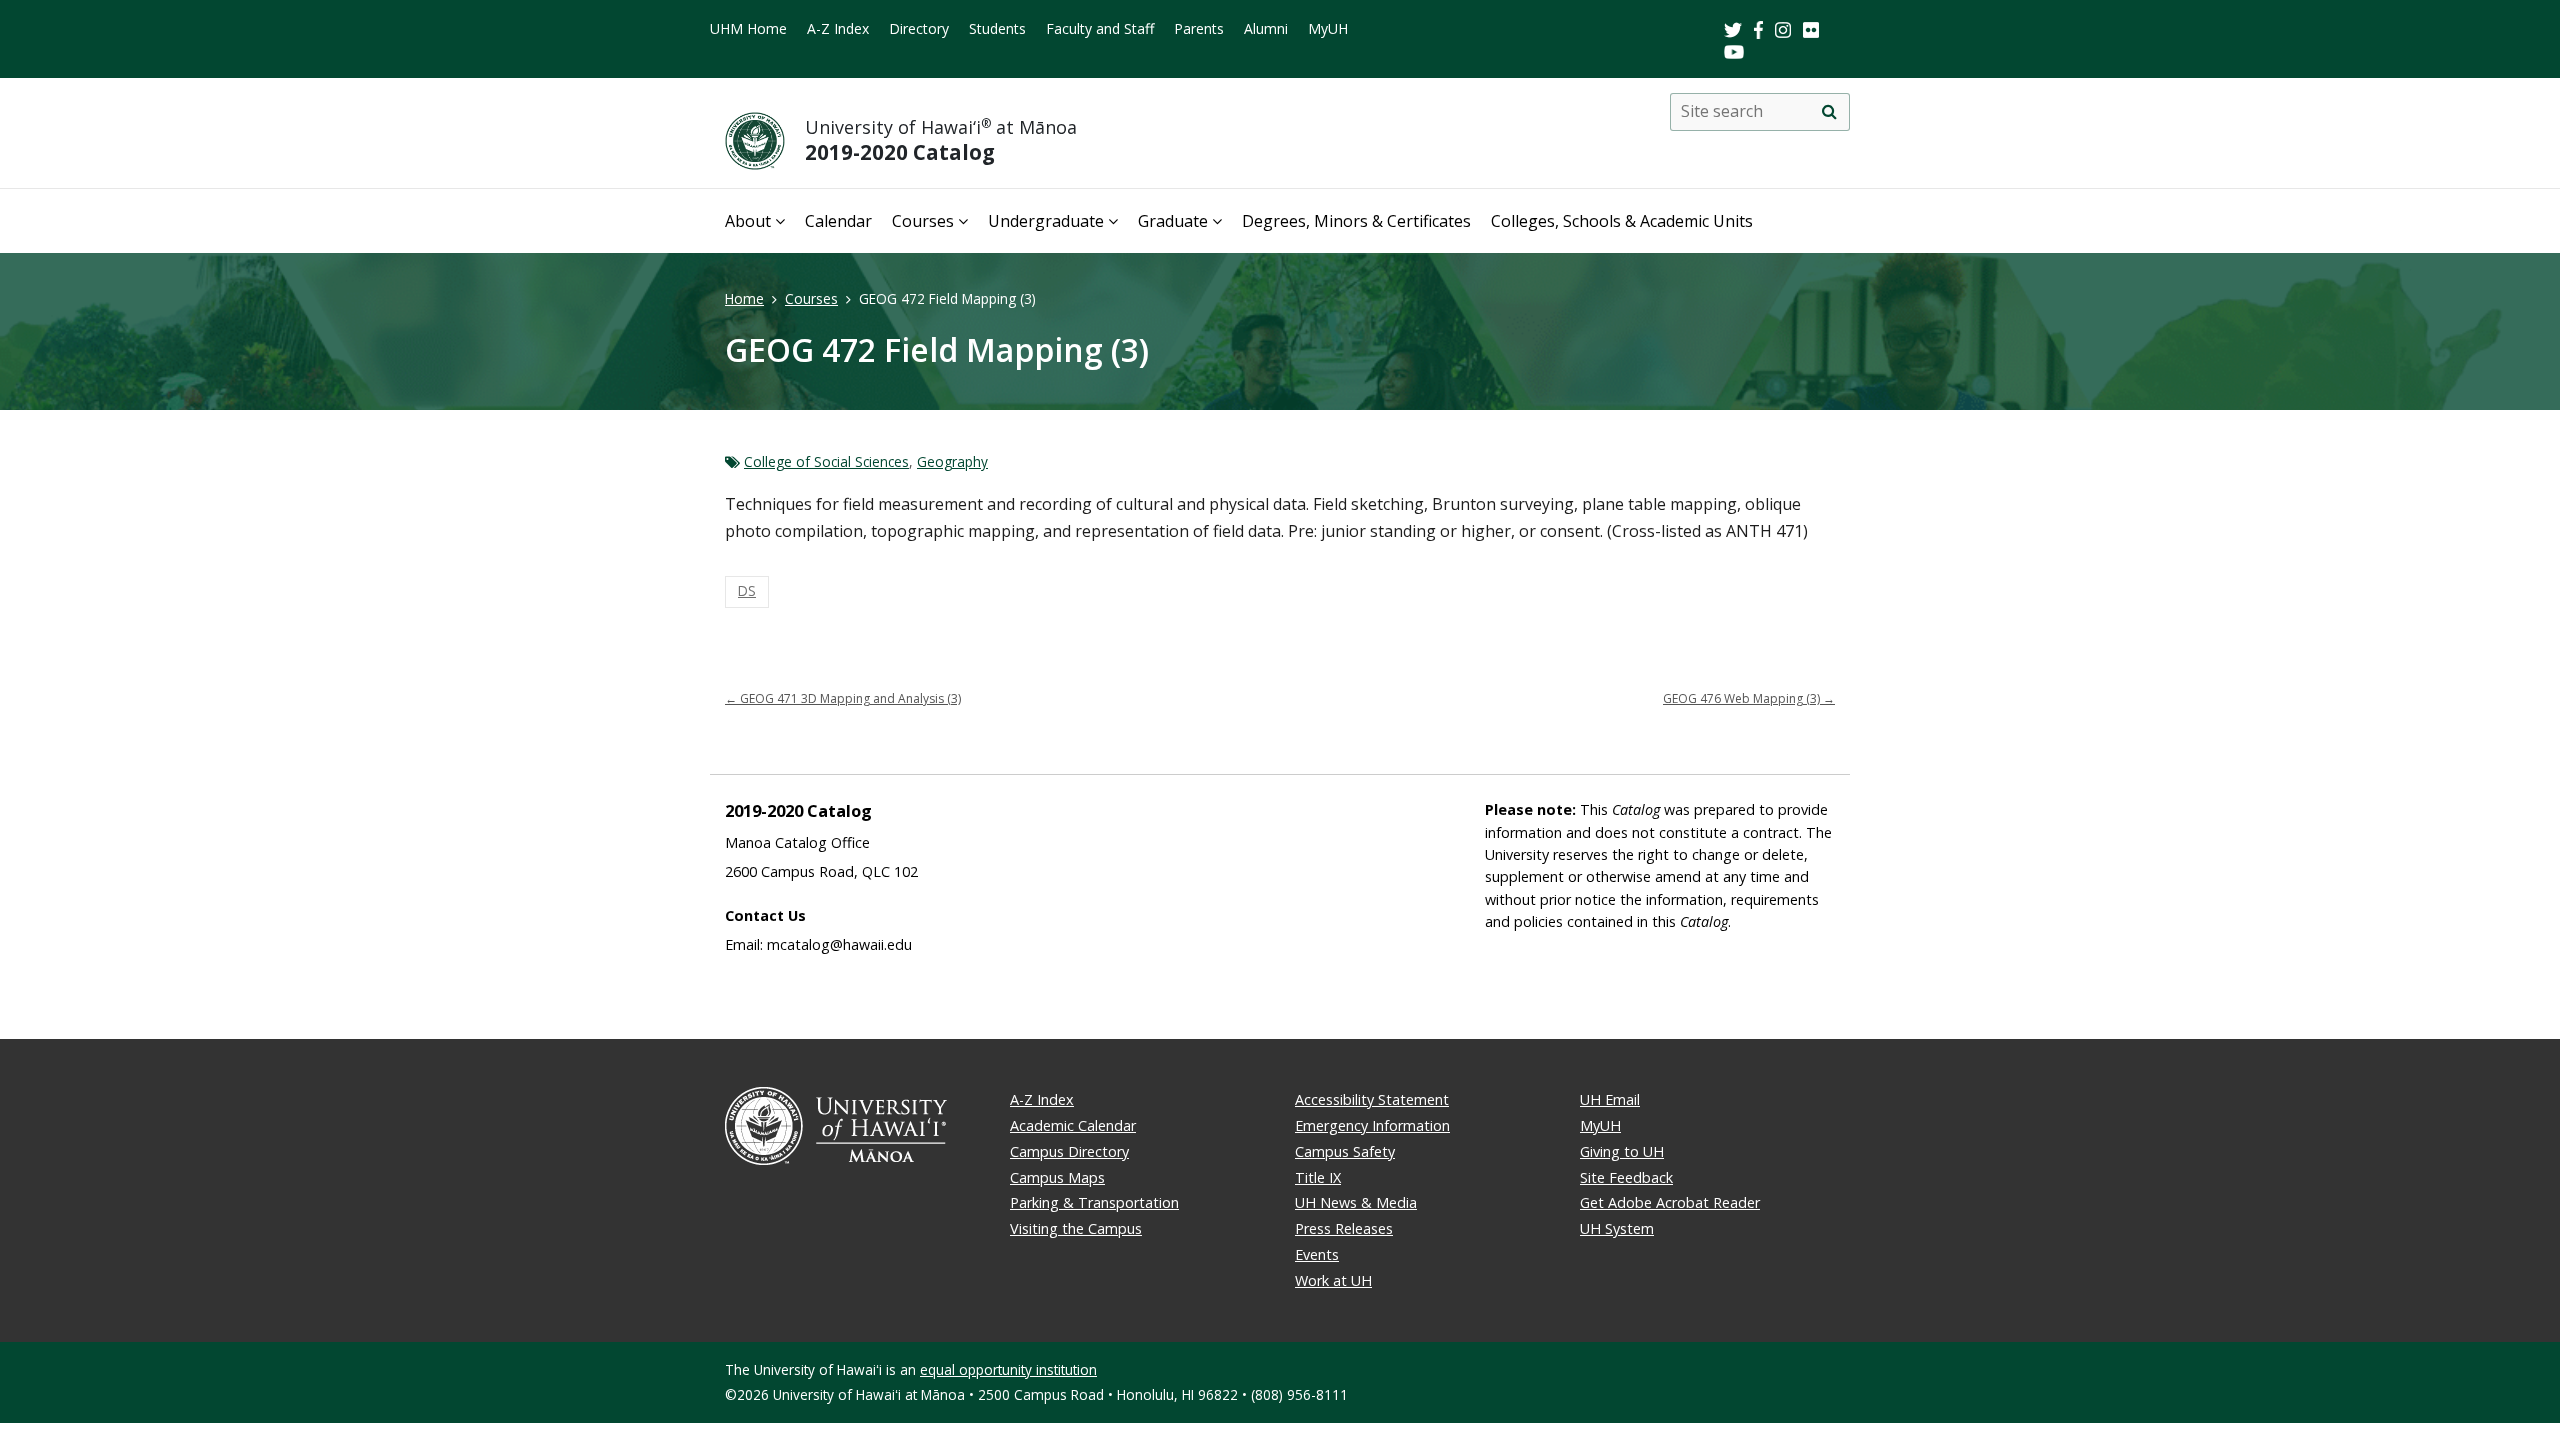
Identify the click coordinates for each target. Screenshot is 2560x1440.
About (748, 221)
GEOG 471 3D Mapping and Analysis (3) (843, 698)
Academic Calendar (1073, 1125)
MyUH (1328, 28)
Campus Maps (1057, 1177)
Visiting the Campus (1076, 1228)
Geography (952, 461)
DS (747, 590)
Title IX (1318, 1177)
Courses (923, 221)
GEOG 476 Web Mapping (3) (1749, 698)
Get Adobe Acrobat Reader (1670, 1202)
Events (1317, 1254)
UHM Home (748, 28)
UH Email (1610, 1099)
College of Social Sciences (826, 461)
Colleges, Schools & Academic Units (1622, 221)
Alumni (1266, 28)
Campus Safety (1345, 1151)
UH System (1617, 1228)
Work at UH (1333, 1280)
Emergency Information (1372, 1125)
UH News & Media (1356, 1202)
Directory (919, 28)
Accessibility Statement (1372, 1099)
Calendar (838, 221)
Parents (1199, 28)
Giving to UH (1622, 1151)
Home (744, 298)
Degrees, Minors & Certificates (1356, 221)
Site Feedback (1626, 1177)
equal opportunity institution (1008, 1369)
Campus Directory (1069, 1151)
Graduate (1173, 221)
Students (997, 28)
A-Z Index (838, 28)
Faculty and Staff (1100, 28)
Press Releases (1344, 1228)
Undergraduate (1046, 221)
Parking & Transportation (1094, 1202)
